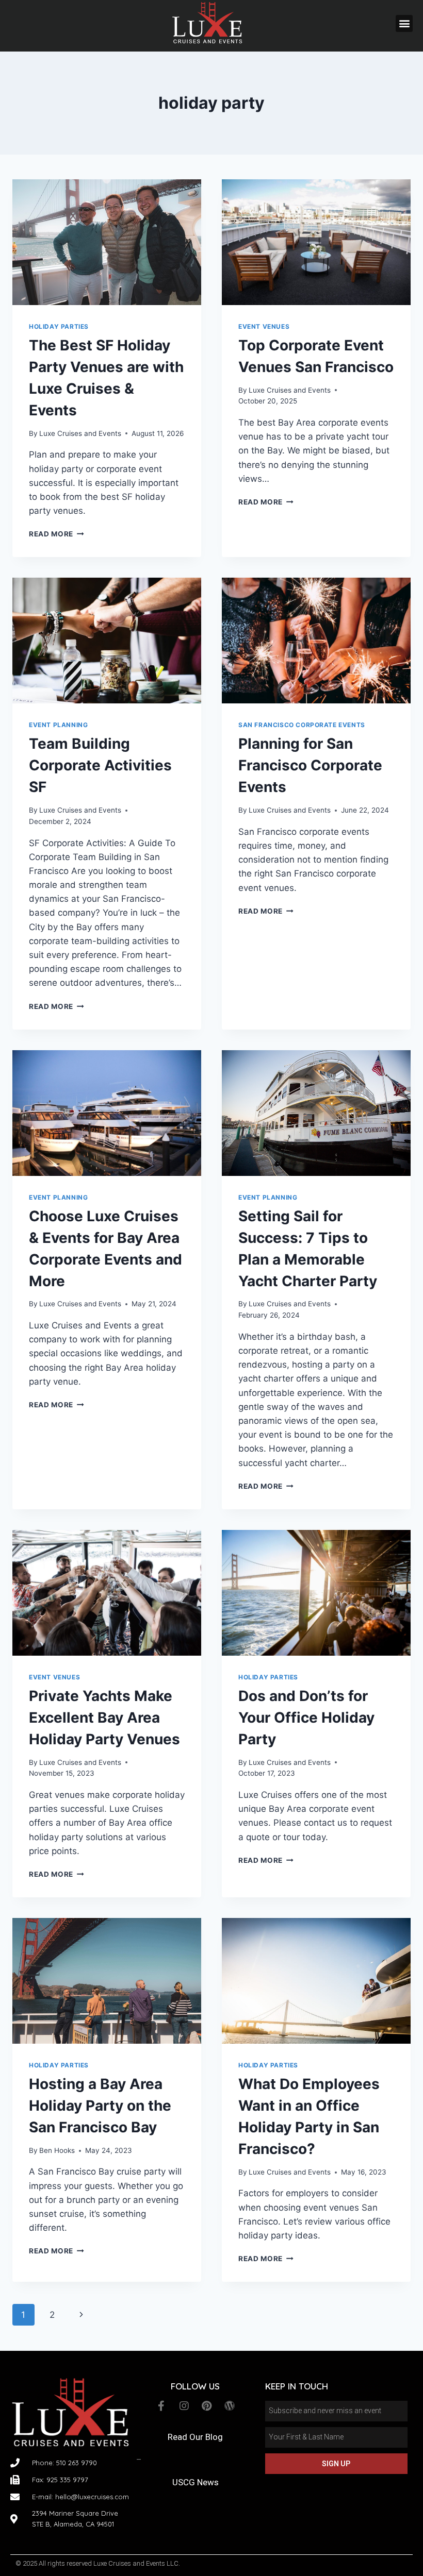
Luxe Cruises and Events (80, 433)
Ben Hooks (57, 2150)
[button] (404, 23)
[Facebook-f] (161, 2406)
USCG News (196, 2482)
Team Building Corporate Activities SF (100, 765)
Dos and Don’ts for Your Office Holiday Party (306, 1718)
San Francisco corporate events (302, 725)
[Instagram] (184, 2406)
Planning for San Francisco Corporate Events (310, 765)
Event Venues (264, 326)
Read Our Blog (195, 2437)
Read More (56, 534)
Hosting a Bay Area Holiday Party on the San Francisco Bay (100, 2106)
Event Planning (58, 725)
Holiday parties (59, 326)
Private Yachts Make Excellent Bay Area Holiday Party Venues (104, 1718)
